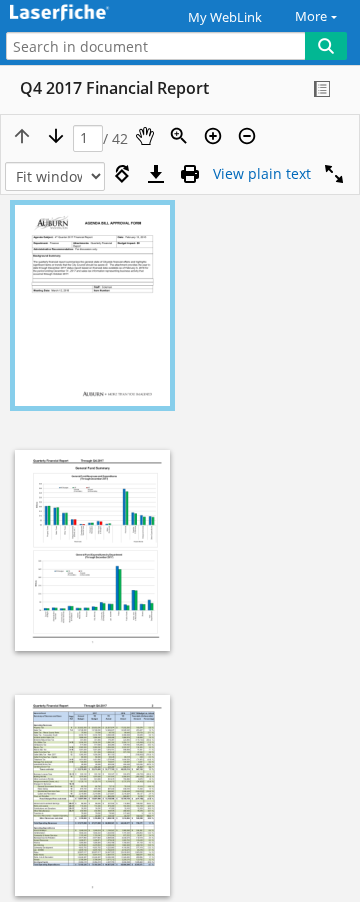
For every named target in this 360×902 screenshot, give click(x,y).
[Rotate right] (122, 174)
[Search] (326, 46)
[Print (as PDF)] (190, 174)
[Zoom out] (247, 136)
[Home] (85, 13)
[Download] (156, 174)
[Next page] (56, 136)
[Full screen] (334, 174)
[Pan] (145, 136)
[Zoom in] (213, 136)
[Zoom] (179, 136)
